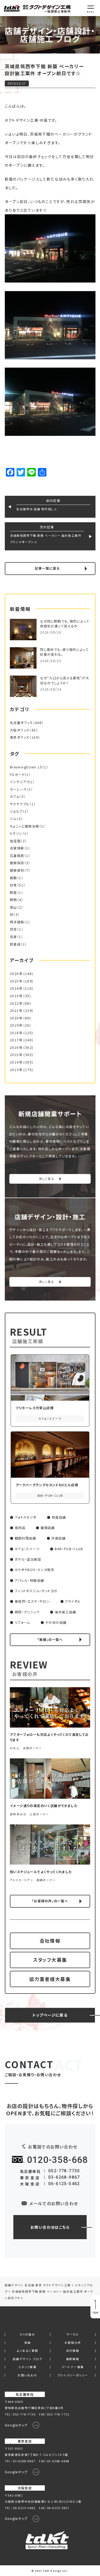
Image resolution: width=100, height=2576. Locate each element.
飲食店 (15, 944)
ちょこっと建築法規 (25, 826)
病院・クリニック (27, 1612)
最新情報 (73, 2359)
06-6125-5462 (64, 2184)
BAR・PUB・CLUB (69, 1549)
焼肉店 (20, 1528)
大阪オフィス (20, 730)
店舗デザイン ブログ (27, 2359)
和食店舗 (59, 1517)
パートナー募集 (73, 2367)
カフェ (15, 797)
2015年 (16, 1055)
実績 (28, 2343)
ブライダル (73, 1601)
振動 (13, 878)
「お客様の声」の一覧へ (50, 1901)
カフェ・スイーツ (27, 1549)
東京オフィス (20, 737)
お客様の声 (73, 2343)
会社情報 (50, 1941)
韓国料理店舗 (25, 1538)
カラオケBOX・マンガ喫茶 (35, 1570)
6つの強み (27, 2335)
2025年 (16, 981)
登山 (13, 907)
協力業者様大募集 (50, 1979)
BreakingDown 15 (26, 767)
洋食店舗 (58, 1538)
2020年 (16, 1018)
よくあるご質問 (28, 2351)
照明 (13, 900)
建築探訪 (17, 863)
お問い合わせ (27, 2375)
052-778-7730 (64, 2171)
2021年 (16, 1011)
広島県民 (17, 856)
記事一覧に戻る (47, 568)
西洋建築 (17, 922)
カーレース (18, 789)
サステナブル (20, 804)
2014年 (16, 1062)
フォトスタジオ (26, 1517)
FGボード (17, 775)
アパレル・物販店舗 (29, 1580)
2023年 (16, 996)
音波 (13, 937)
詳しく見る (47, 1179)
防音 (13, 929)
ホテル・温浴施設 (28, 1559)
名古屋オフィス (21, 723)
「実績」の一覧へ (50, 1640)
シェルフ (16, 811)
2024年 (16, 988)
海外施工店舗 (65, 1612)
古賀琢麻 (17, 848)
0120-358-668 (57, 2160)
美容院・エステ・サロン (32, 1601)
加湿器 (15, 841)
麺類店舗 (48, 1528)
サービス (73, 2335)
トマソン (16, 833)
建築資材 (17, 870)
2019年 (16, 1025)
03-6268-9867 (64, 2177)
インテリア (18, 782)
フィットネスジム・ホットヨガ (36, 1591)
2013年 (16, 1070)
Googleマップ (16, 2425)
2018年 (16, 1033)
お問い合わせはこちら (50, 2227)
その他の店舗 (56, 1622)
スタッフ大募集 (50, 1960)
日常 (13, 885)
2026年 (16, 974)
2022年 (16, 1003)
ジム (13, 819)
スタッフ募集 (27, 2367)
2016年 (16, 1047)
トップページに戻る (50, 2015)
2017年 (16, 1040)
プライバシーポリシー (73, 2375)
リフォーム (22, 1622)
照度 (13, 893)
